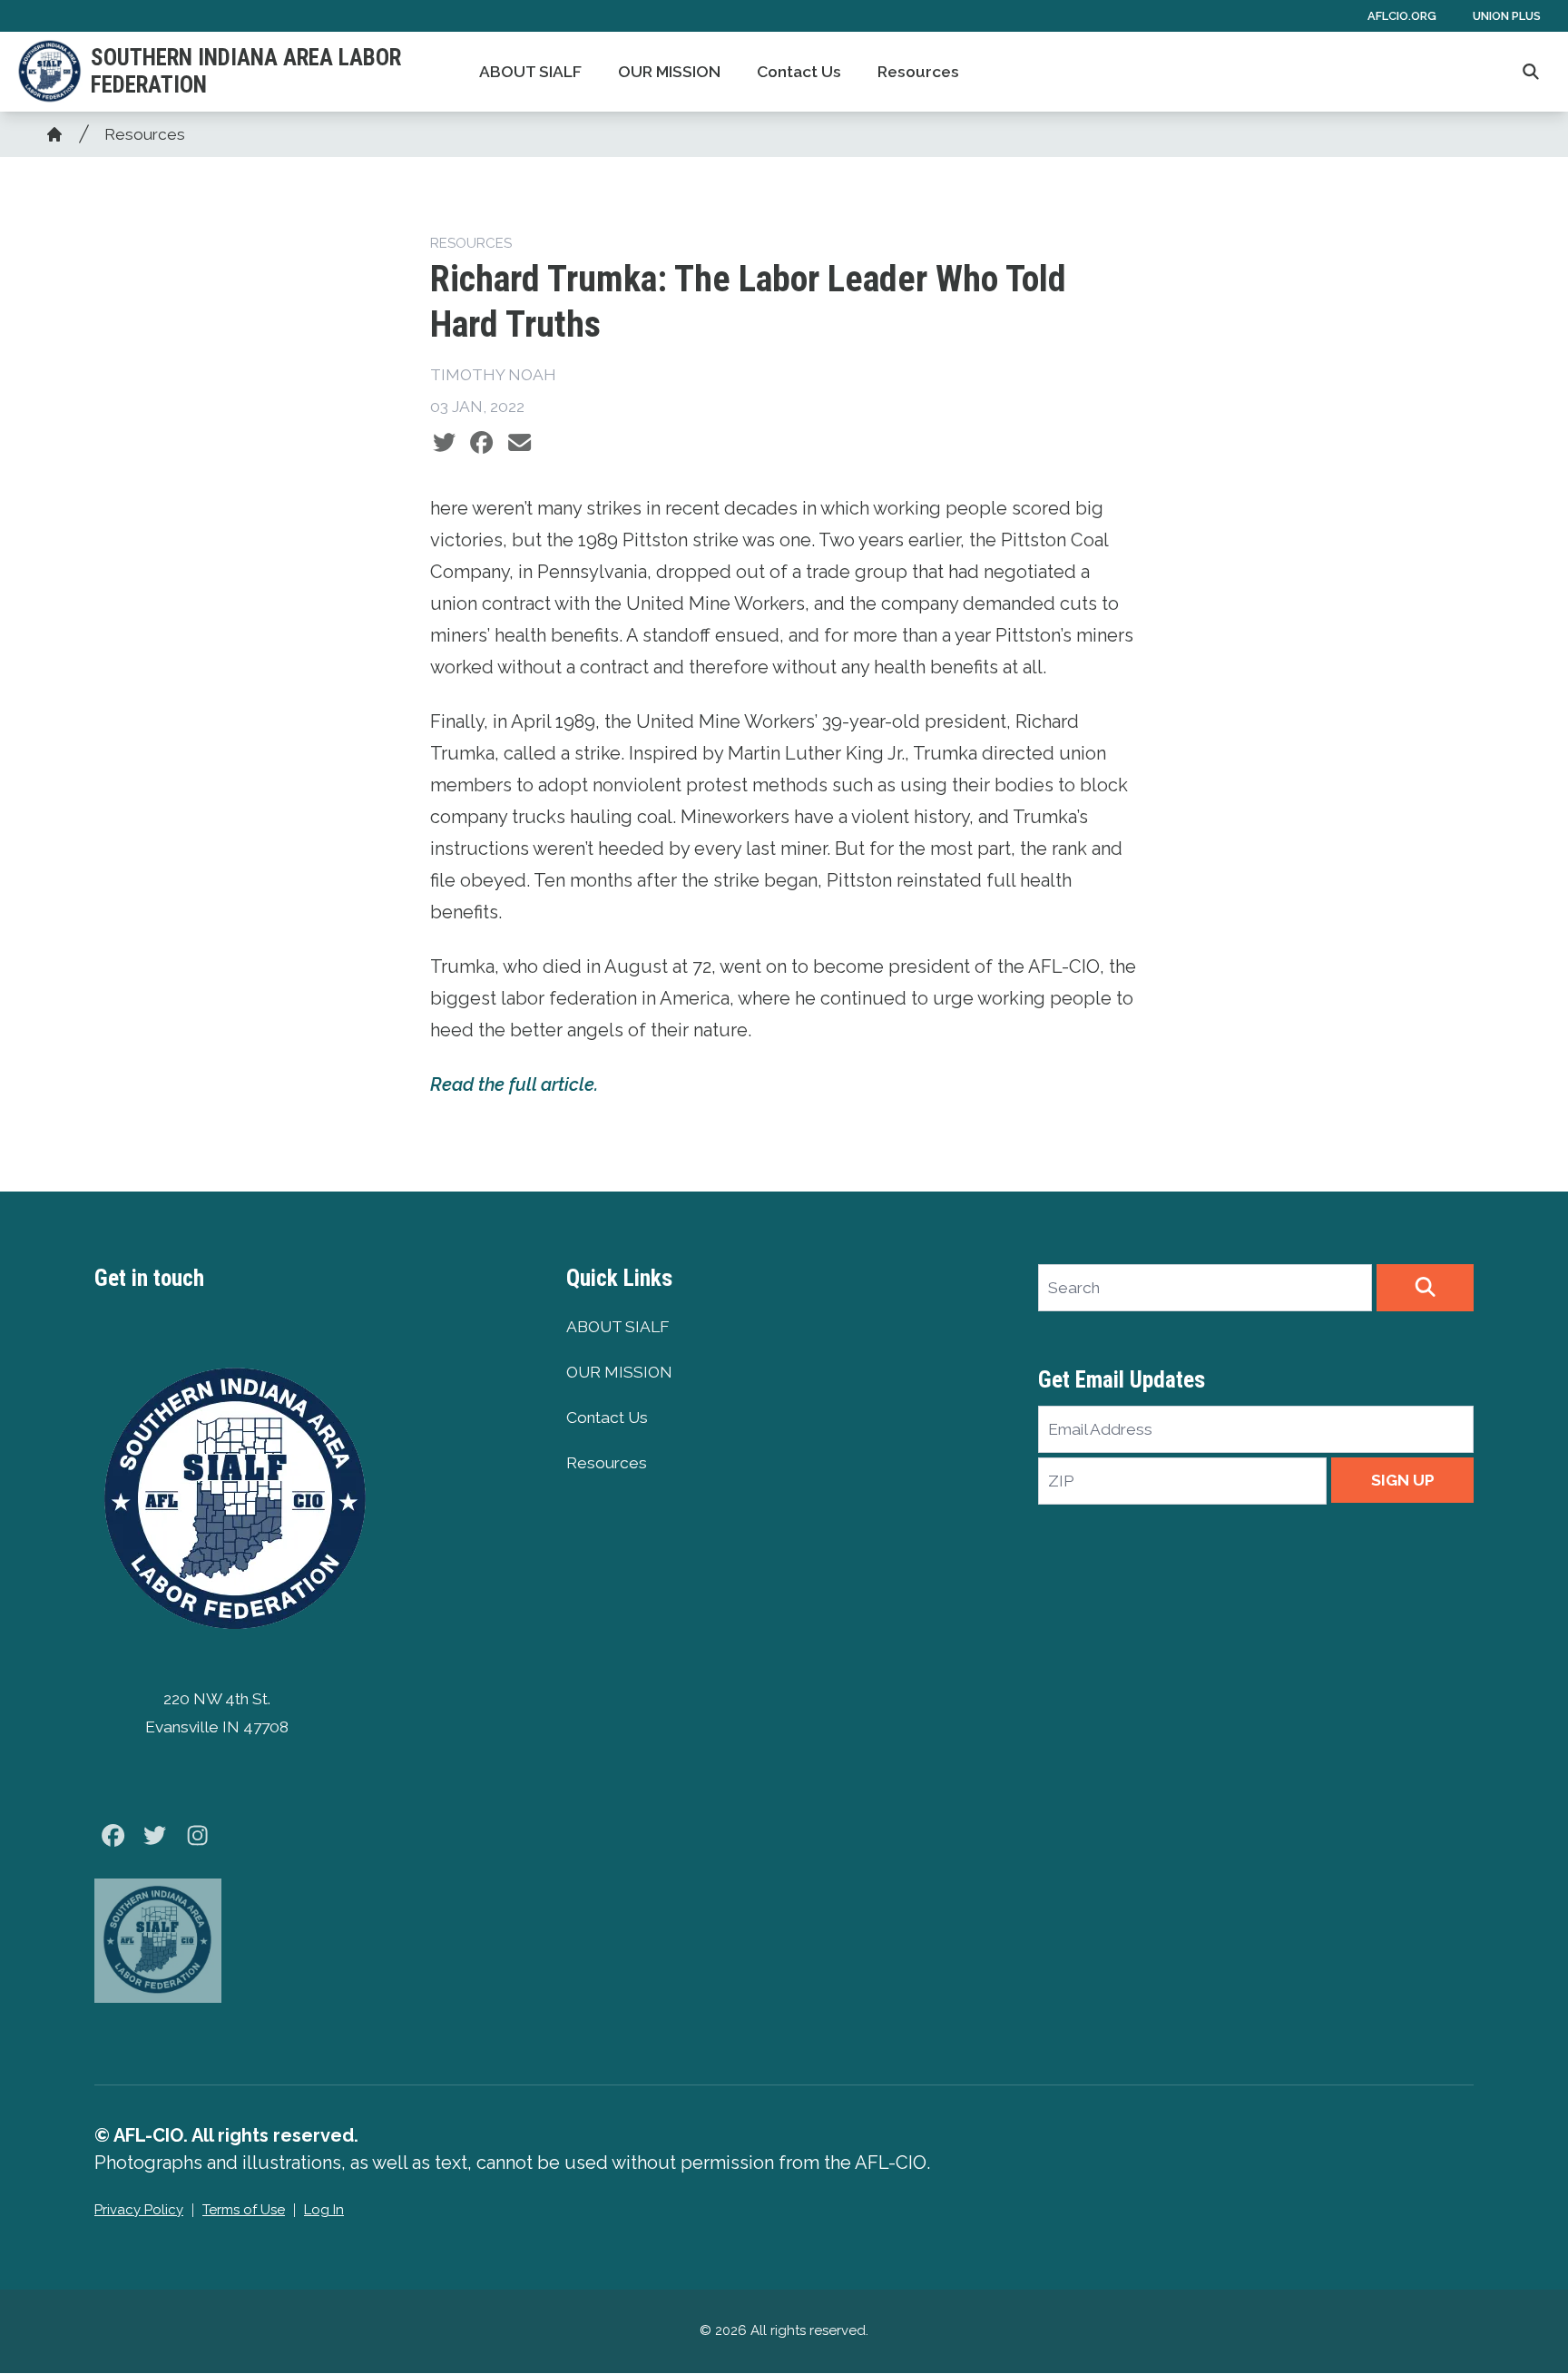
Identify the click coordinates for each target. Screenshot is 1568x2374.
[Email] (519, 443)
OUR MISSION (669, 72)
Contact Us (799, 72)
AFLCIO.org (1402, 16)
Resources (918, 72)
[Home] (54, 134)
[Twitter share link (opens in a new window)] (444, 443)
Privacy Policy (139, 2210)
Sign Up (1403, 1480)
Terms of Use (244, 2210)
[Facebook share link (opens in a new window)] (481, 443)
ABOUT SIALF (530, 72)
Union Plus (1507, 16)
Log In (324, 2210)
